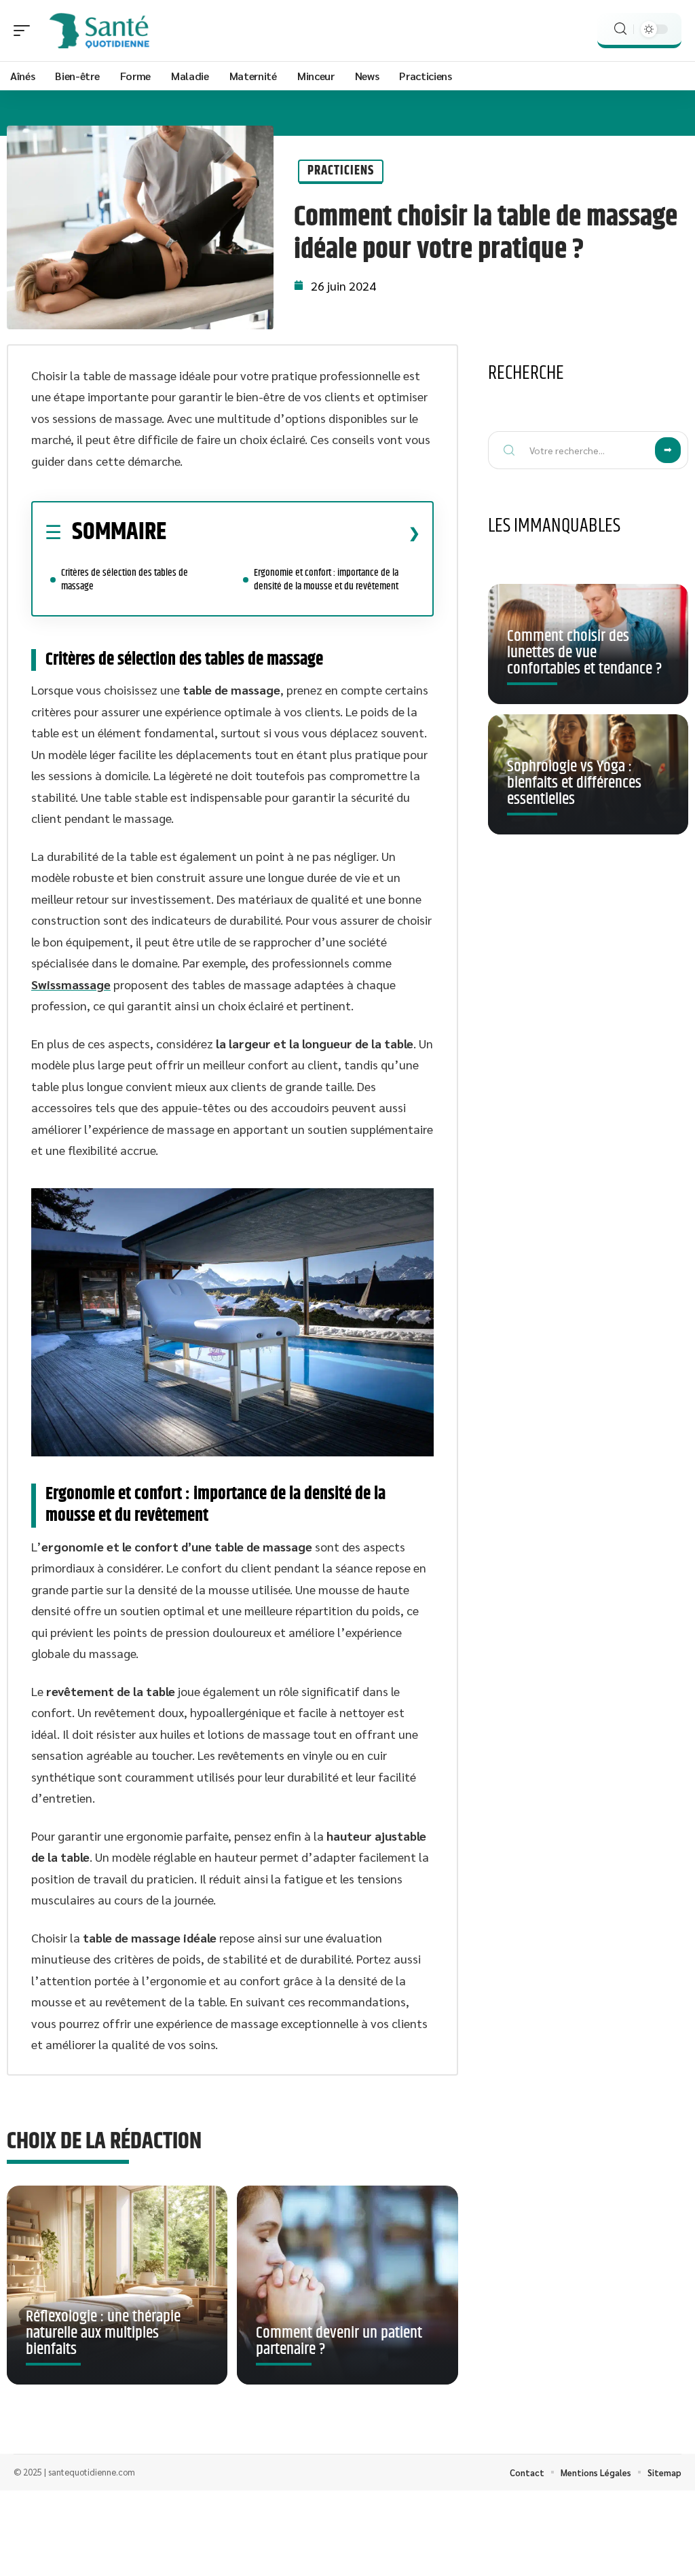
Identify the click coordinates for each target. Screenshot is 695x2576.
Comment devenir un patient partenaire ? (339, 2341)
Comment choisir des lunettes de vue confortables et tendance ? (584, 652)
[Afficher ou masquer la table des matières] (293, 533)
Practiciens (341, 171)
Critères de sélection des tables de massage (125, 579)
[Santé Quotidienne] (98, 31)
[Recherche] (620, 29)
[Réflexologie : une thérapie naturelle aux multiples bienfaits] (117, 2285)
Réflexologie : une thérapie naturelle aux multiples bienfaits (103, 2333)
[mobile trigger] (25, 31)
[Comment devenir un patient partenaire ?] (347, 2285)
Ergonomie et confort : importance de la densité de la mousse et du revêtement (326, 579)
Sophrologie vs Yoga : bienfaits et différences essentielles (574, 783)
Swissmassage (71, 984)
